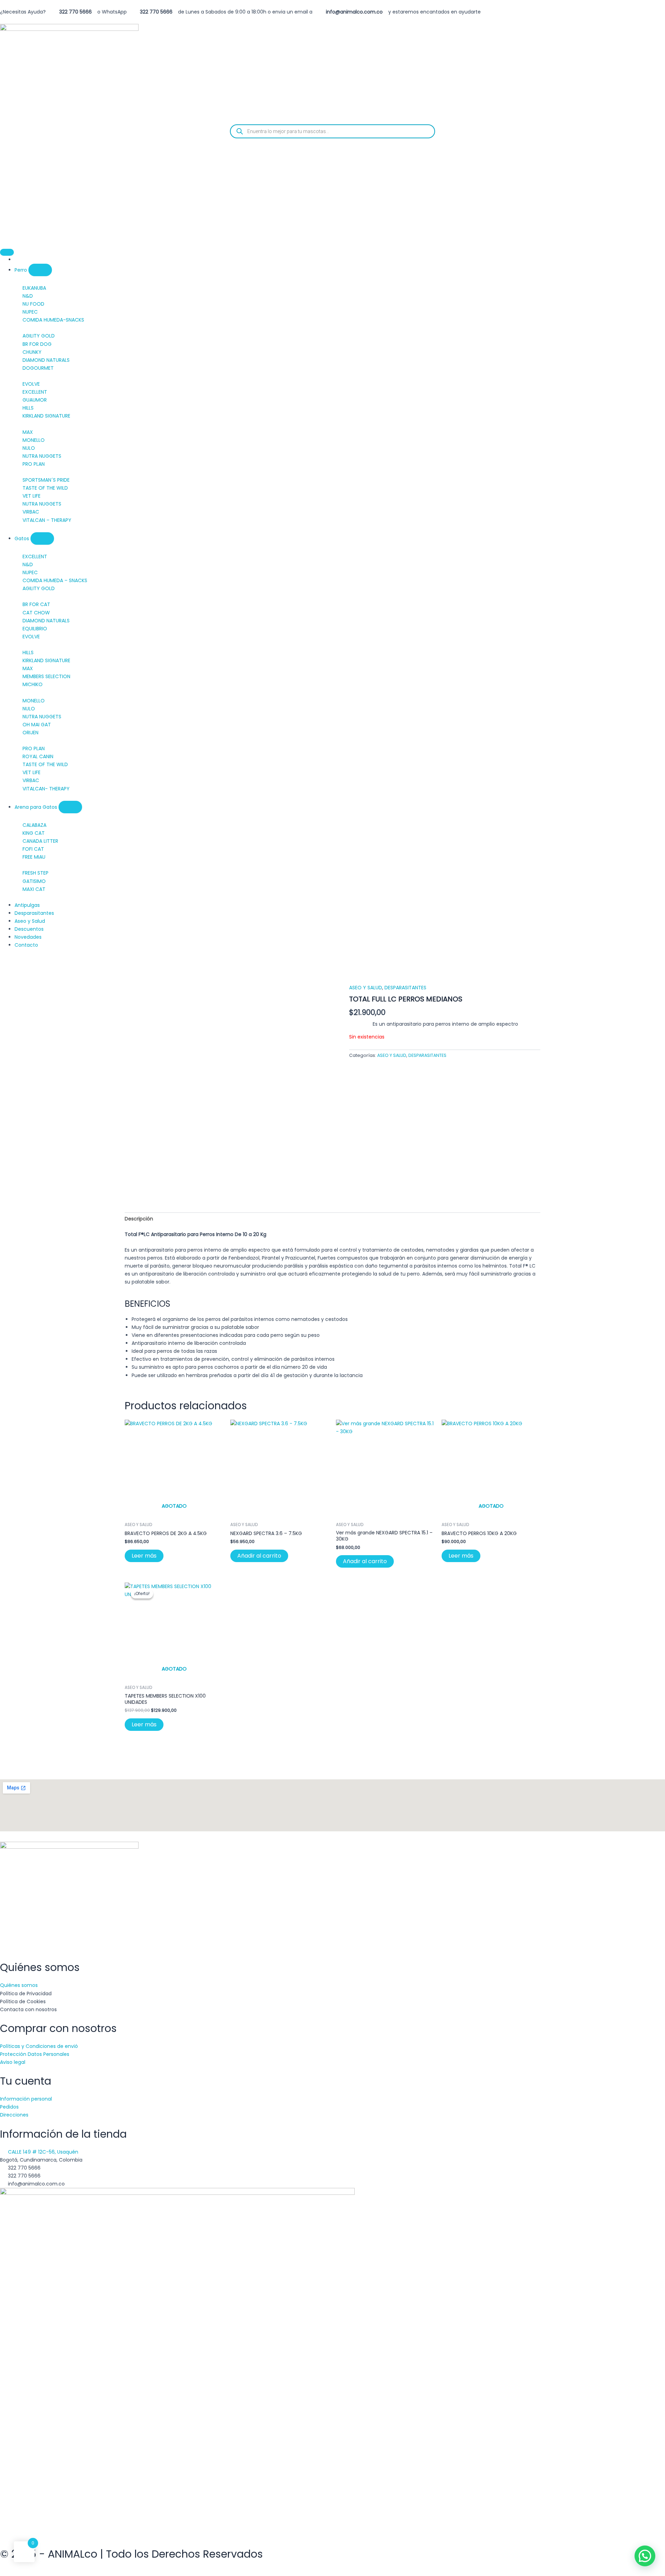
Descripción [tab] (139, 1219)
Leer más (144, 1556)
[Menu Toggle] (7, 252)
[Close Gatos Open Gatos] (42, 538)
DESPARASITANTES (405, 988)
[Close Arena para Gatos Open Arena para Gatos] (70, 807)
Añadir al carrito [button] (259, 1556)
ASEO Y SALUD (366, 988)
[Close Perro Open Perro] (40, 270)
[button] (645, 2556)
